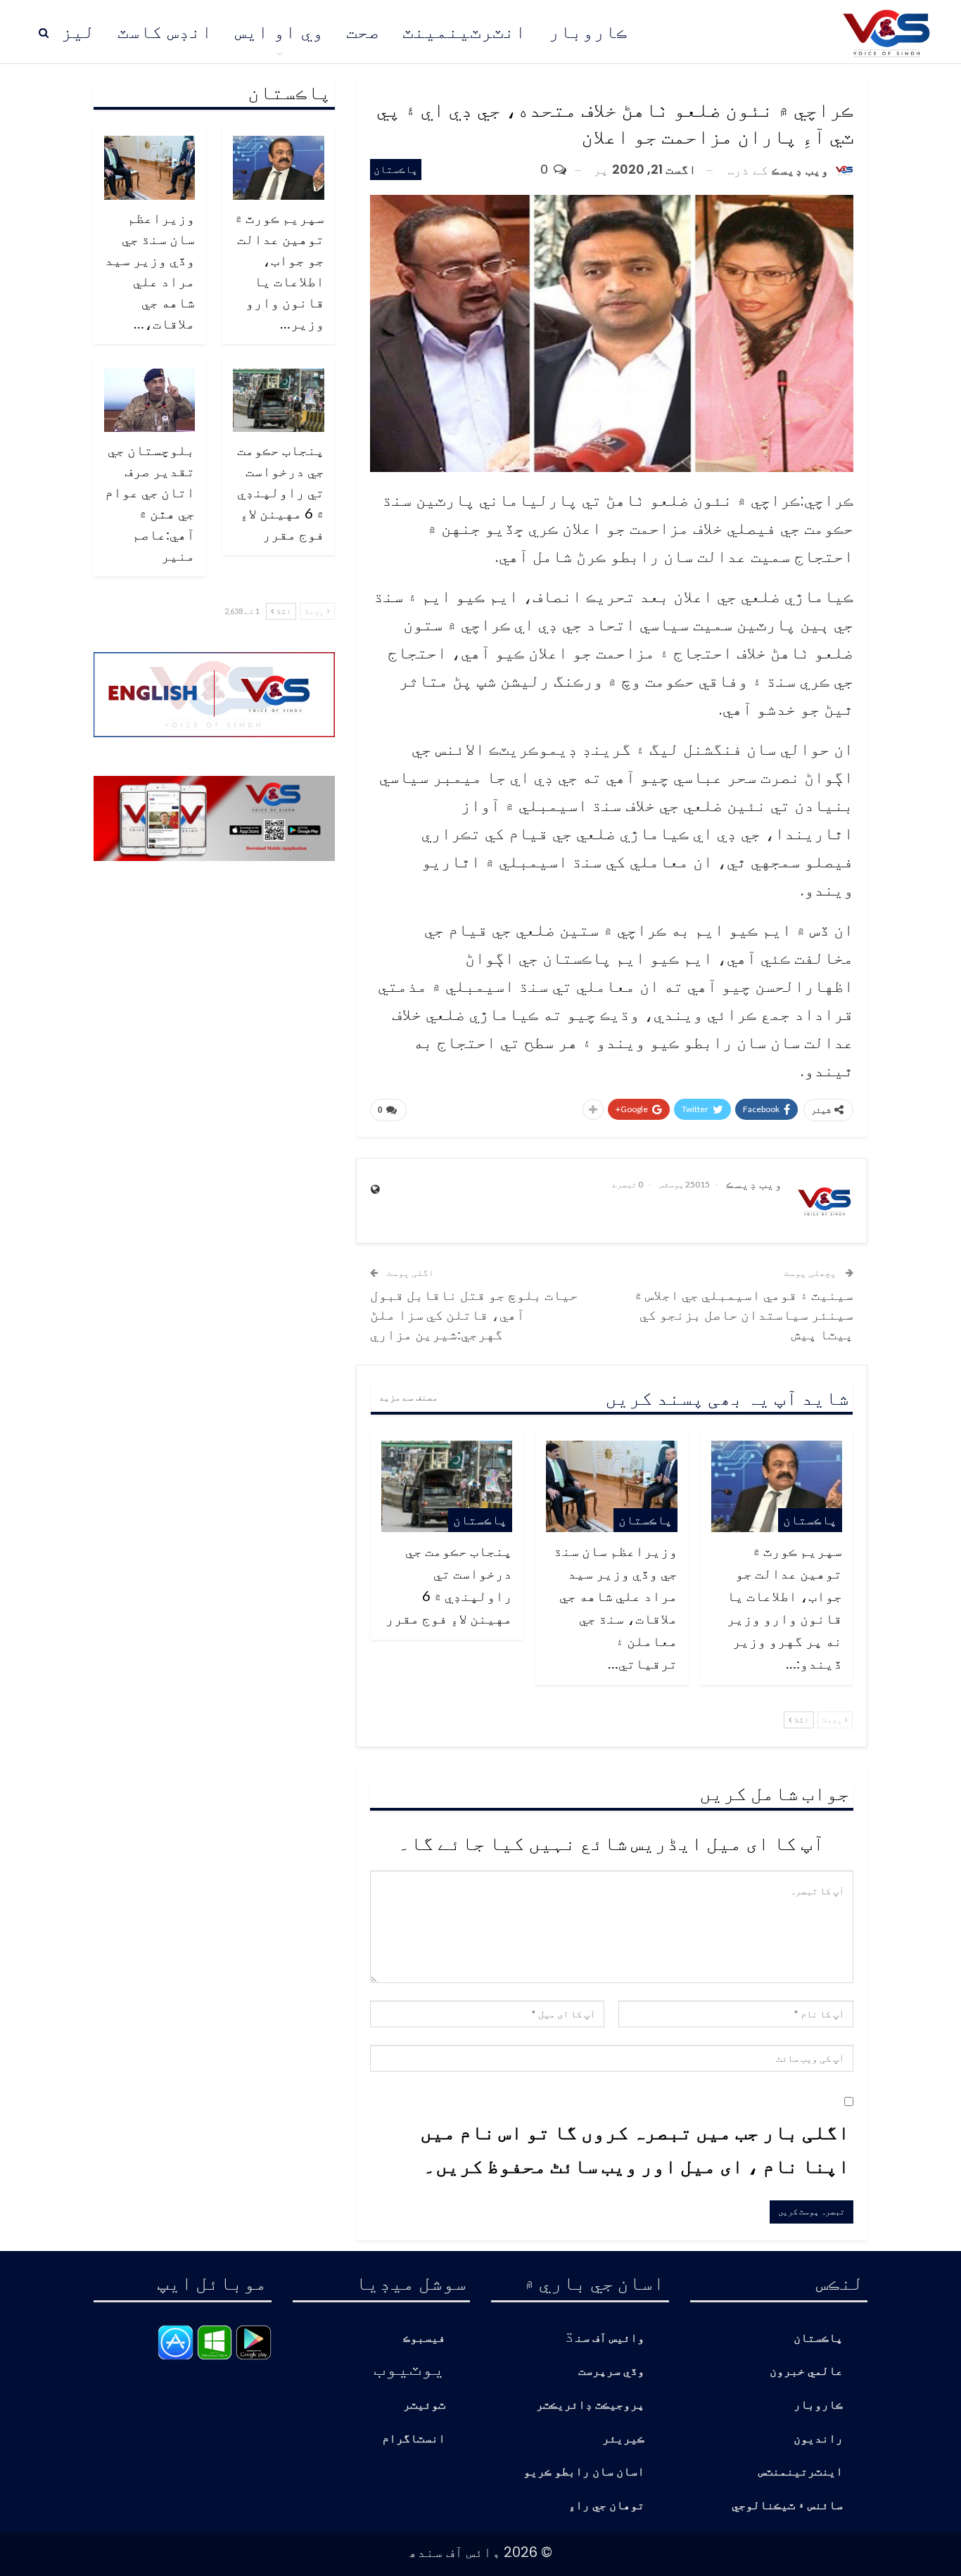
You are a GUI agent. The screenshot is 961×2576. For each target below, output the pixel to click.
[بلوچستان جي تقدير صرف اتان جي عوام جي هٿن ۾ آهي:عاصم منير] (150, 401)
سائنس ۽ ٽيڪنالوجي (787, 2506)
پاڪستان (396, 169)
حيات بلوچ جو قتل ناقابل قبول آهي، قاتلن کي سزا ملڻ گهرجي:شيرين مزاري (474, 1314)
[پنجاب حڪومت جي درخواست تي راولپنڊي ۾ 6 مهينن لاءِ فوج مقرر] (447, 1486)
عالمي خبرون (806, 2372)
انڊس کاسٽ (165, 32)
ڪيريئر (623, 2439)
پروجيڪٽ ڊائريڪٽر (590, 2405)
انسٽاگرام (414, 2439)
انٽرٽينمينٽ (464, 32)
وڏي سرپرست (611, 2372)
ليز (78, 32)
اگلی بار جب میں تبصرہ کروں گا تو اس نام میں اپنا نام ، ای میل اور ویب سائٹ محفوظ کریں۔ (635, 2148)
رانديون (818, 2439)
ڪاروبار (588, 32)
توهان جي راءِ (606, 2506)
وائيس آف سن (610, 2339)
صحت (363, 32)
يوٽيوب (409, 2367)
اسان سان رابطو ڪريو (584, 2472)
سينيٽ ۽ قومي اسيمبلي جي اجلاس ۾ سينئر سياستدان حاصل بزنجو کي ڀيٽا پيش (744, 1314)
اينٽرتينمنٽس (801, 2472)
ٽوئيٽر (424, 2405)
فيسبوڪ (424, 2339)
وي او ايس (279, 32)
